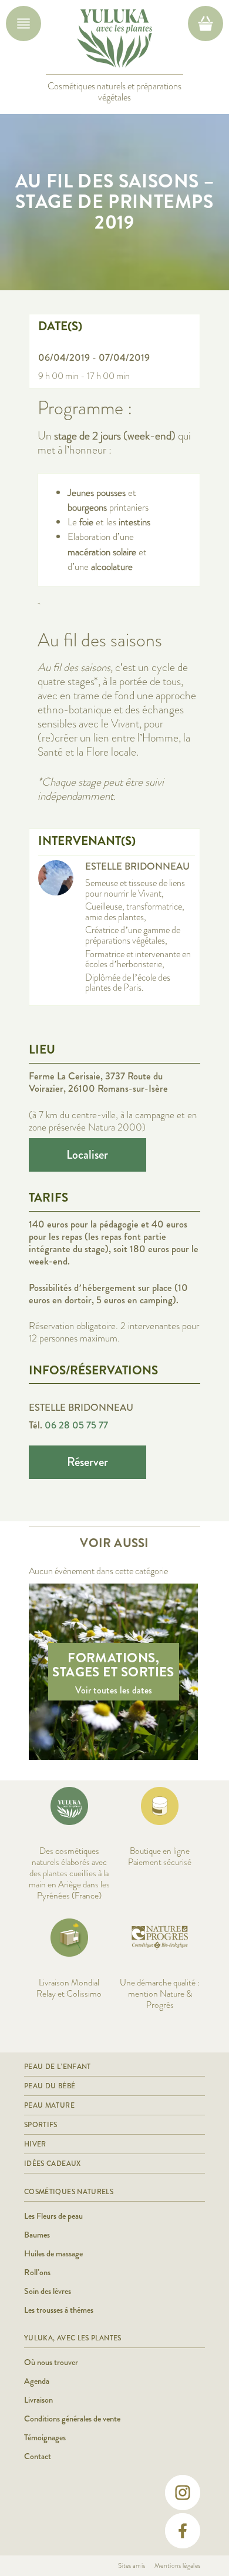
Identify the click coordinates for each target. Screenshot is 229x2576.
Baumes (37, 2235)
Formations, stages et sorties (113, 1665)
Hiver (35, 2144)
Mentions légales (177, 2565)
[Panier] (206, 24)
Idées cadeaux (53, 2164)
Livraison (38, 2400)
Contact (38, 2456)
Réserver (87, 1462)
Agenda (37, 2381)
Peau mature (49, 2105)
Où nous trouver (51, 2362)
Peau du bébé (50, 2086)
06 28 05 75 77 (76, 1425)
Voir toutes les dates (114, 1690)
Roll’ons (37, 2272)
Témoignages (45, 2437)
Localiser (87, 1155)
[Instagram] (183, 2493)
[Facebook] (183, 2531)
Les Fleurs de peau (53, 2216)
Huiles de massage (53, 2253)
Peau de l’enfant (58, 2067)
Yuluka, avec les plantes (73, 2338)
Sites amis (132, 2565)
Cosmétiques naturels (69, 2192)
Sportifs (41, 2125)
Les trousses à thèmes (59, 2310)
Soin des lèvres (48, 2291)
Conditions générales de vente (72, 2419)
